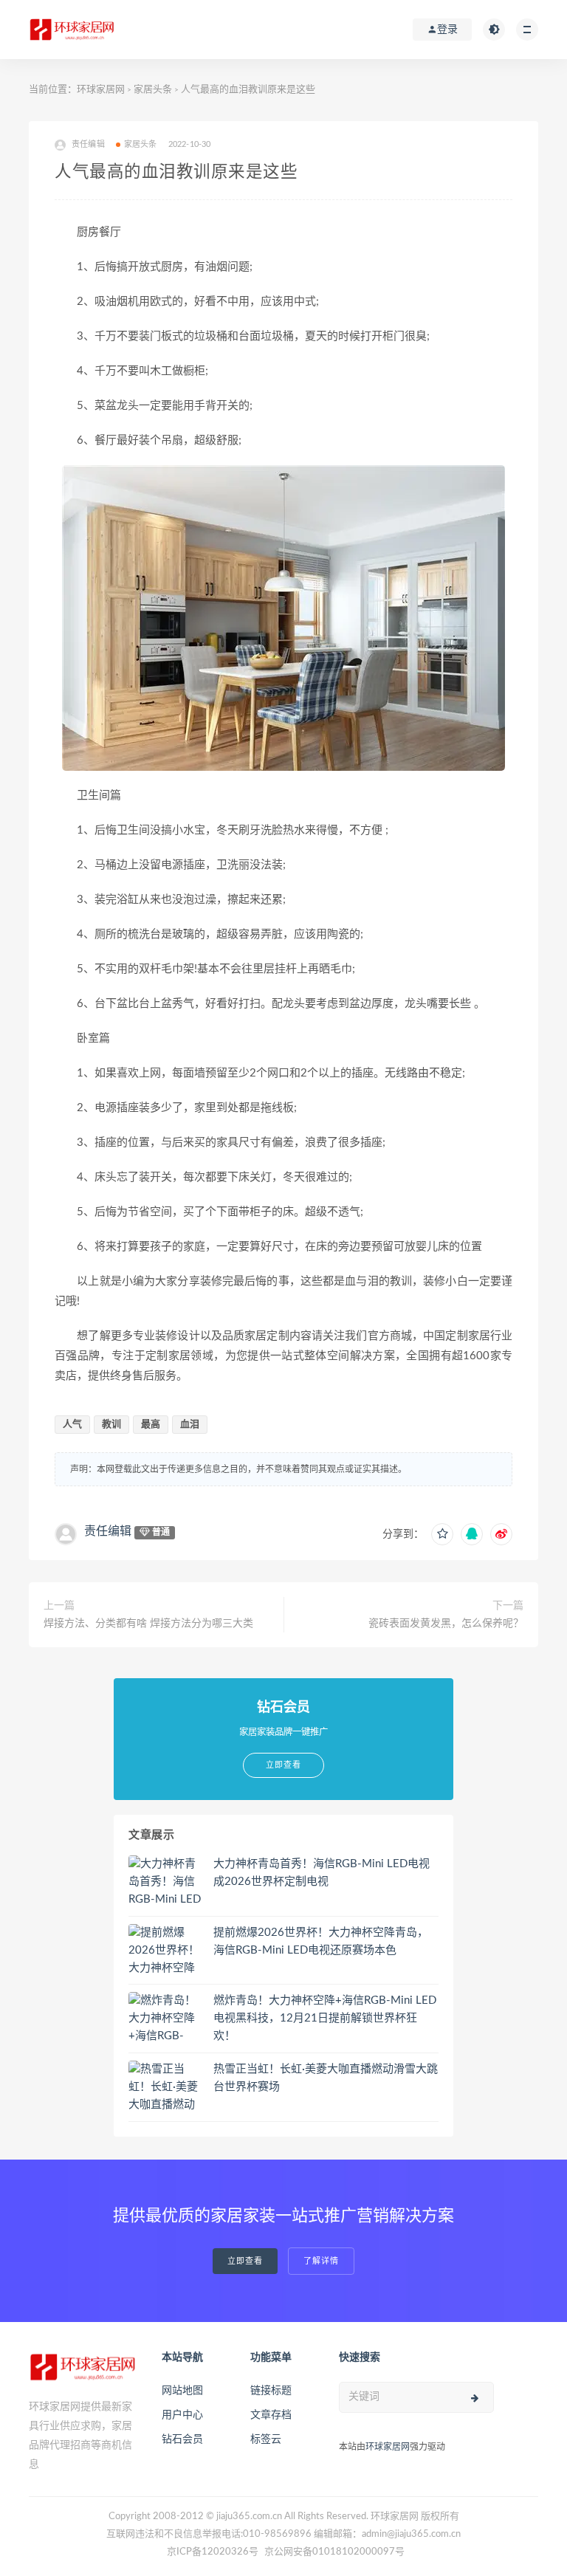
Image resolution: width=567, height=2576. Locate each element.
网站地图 (182, 2391)
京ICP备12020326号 (213, 2552)
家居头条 (153, 90)
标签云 (266, 2439)
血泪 (190, 1425)
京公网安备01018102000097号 (334, 2552)
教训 (111, 1425)
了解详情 (321, 2261)
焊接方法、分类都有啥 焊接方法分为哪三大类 (148, 1624)
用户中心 (182, 2415)
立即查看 (245, 2261)
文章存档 (271, 2415)
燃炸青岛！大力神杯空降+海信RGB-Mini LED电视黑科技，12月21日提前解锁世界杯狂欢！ (325, 2018)
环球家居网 (101, 90)
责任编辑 (108, 1531)
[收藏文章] (442, 1534)
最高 (151, 1425)
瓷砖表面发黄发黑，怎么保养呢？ (446, 1624)
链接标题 (271, 2391)
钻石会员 (182, 2439)
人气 (72, 1425)
